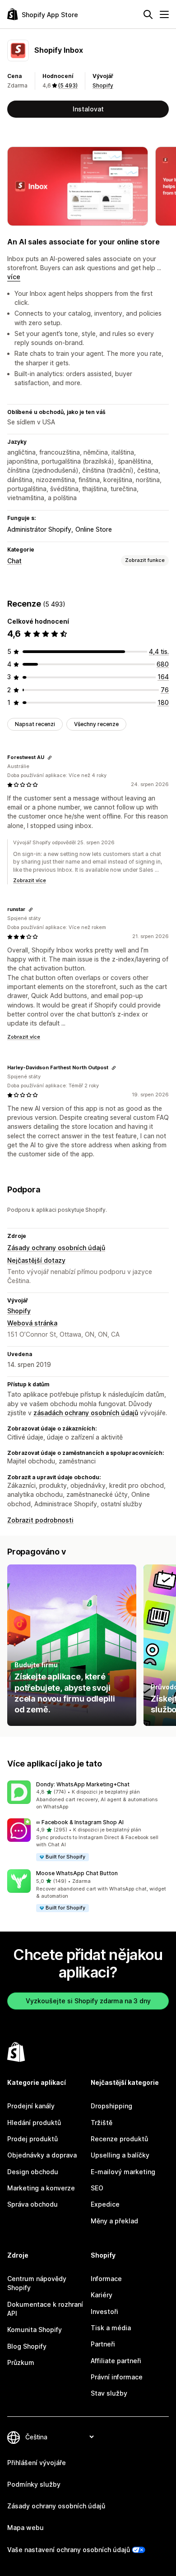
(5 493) (68, 85)
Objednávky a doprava (42, 2155)
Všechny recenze (96, 724)
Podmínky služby (34, 2484)
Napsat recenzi (35, 724)
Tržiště (102, 2123)
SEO (97, 2188)
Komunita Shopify (35, 2330)
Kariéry (102, 2295)
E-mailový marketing (123, 2172)
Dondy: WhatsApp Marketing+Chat (83, 1784)
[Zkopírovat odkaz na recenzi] (50, 758)
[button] (88, 1796)
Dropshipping (111, 2106)
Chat (14, 561)
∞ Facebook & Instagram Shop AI (80, 1822)
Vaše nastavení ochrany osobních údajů (69, 2550)
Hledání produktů (34, 2123)
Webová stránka (32, 1323)
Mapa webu (25, 2528)
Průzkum (21, 2362)
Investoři (104, 2311)
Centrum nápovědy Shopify (37, 2283)
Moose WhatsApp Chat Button (77, 1873)
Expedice (105, 2204)
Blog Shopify (27, 2346)
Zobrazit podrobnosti (40, 1520)
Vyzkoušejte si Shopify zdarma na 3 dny (88, 2001)
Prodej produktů (32, 2139)
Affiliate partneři (116, 2361)
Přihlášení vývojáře (37, 2463)
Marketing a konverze (41, 2188)
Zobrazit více (30, 880)
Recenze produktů (119, 2139)
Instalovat (88, 109)
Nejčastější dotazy (36, 1260)
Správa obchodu (32, 2204)
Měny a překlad (114, 2221)
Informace (106, 2279)
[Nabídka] (164, 14)
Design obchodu (33, 2172)
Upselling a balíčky (120, 2155)
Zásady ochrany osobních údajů (56, 1248)
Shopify (103, 85)
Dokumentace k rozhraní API (45, 2309)
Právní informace (117, 2377)
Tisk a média (111, 2328)
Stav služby (109, 2393)
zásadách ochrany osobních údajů (86, 1413)
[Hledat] (148, 14)
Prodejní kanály (31, 2106)
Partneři (103, 2344)
